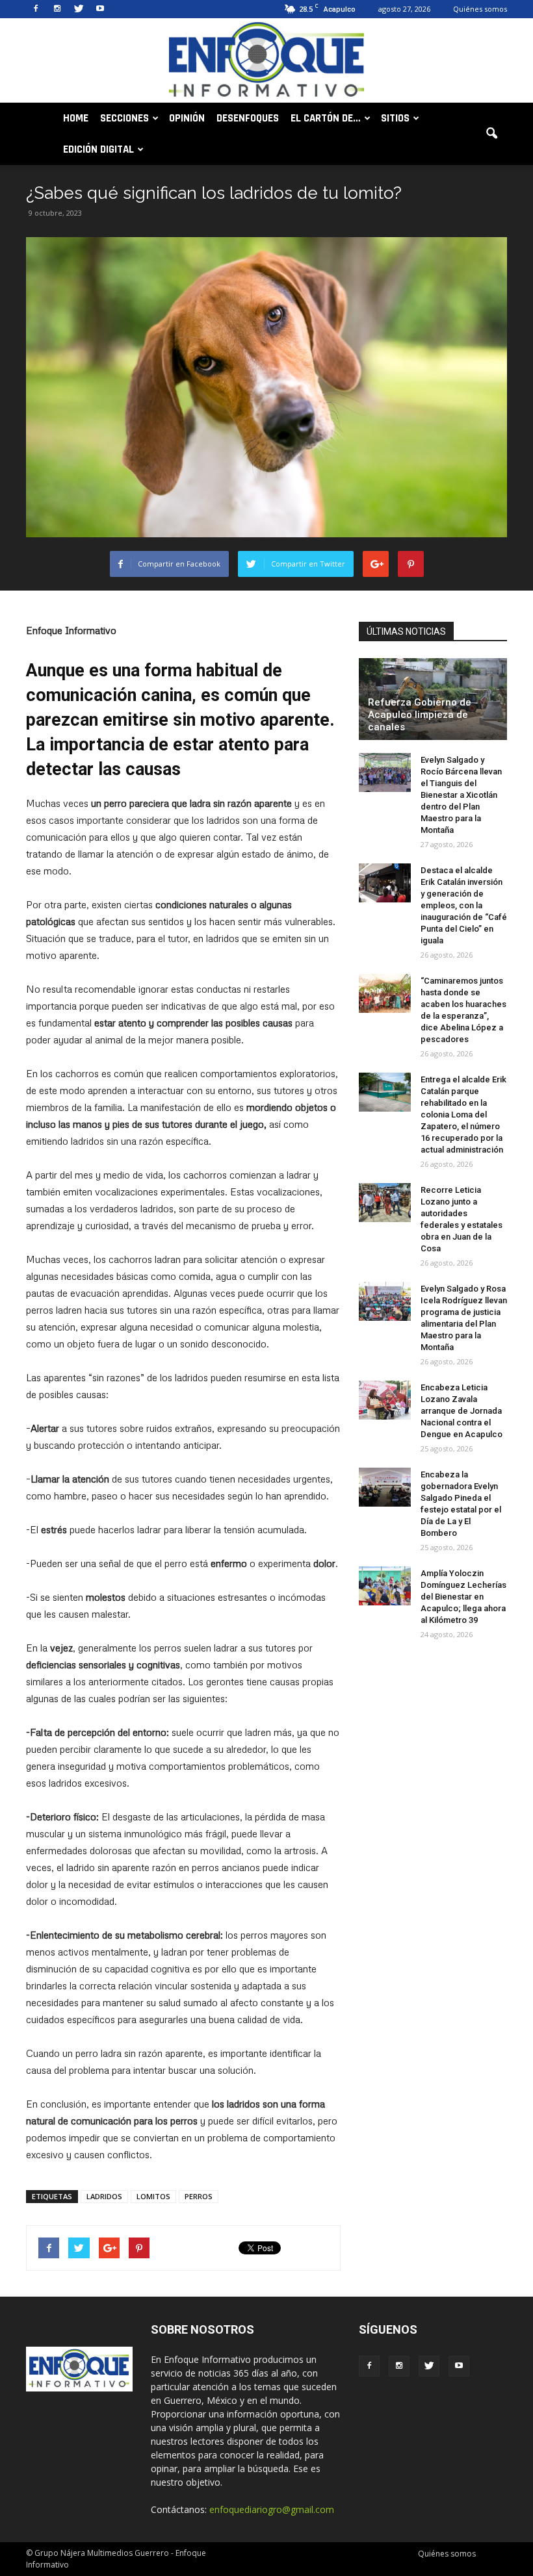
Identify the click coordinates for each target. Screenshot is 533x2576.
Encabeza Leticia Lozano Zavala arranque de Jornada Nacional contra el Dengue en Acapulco (461, 1411)
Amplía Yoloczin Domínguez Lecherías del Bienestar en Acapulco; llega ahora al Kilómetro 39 (463, 1597)
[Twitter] (79, 9)
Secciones (124, 118)
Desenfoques (248, 118)
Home (76, 118)
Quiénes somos (480, 9)
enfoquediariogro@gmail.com (272, 2509)
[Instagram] (57, 9)
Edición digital (98, 149)
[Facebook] (36, 9)
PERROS (199, 2196)
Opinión (187, 118)
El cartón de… (326, 118)
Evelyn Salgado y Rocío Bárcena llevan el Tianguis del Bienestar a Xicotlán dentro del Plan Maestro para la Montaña (461, 795)
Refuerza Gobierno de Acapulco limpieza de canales (420, 715)
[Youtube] (100, 9)
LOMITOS (153, 2196)
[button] (491, 134)
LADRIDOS (104, 2196)
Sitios (395, 118)
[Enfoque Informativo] (266, 61)
